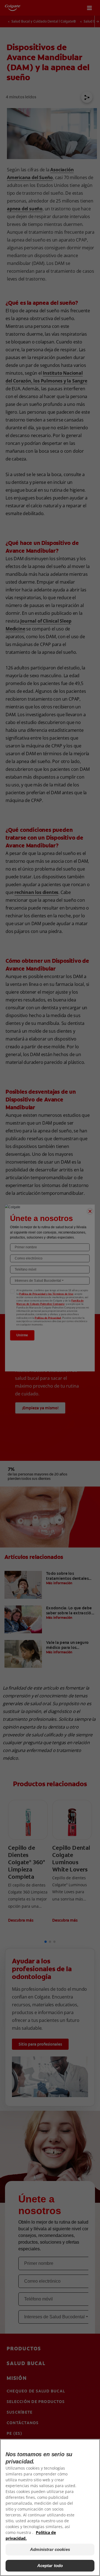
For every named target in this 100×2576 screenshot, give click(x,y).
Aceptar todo (50, 2566)
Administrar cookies (50, 2549)
